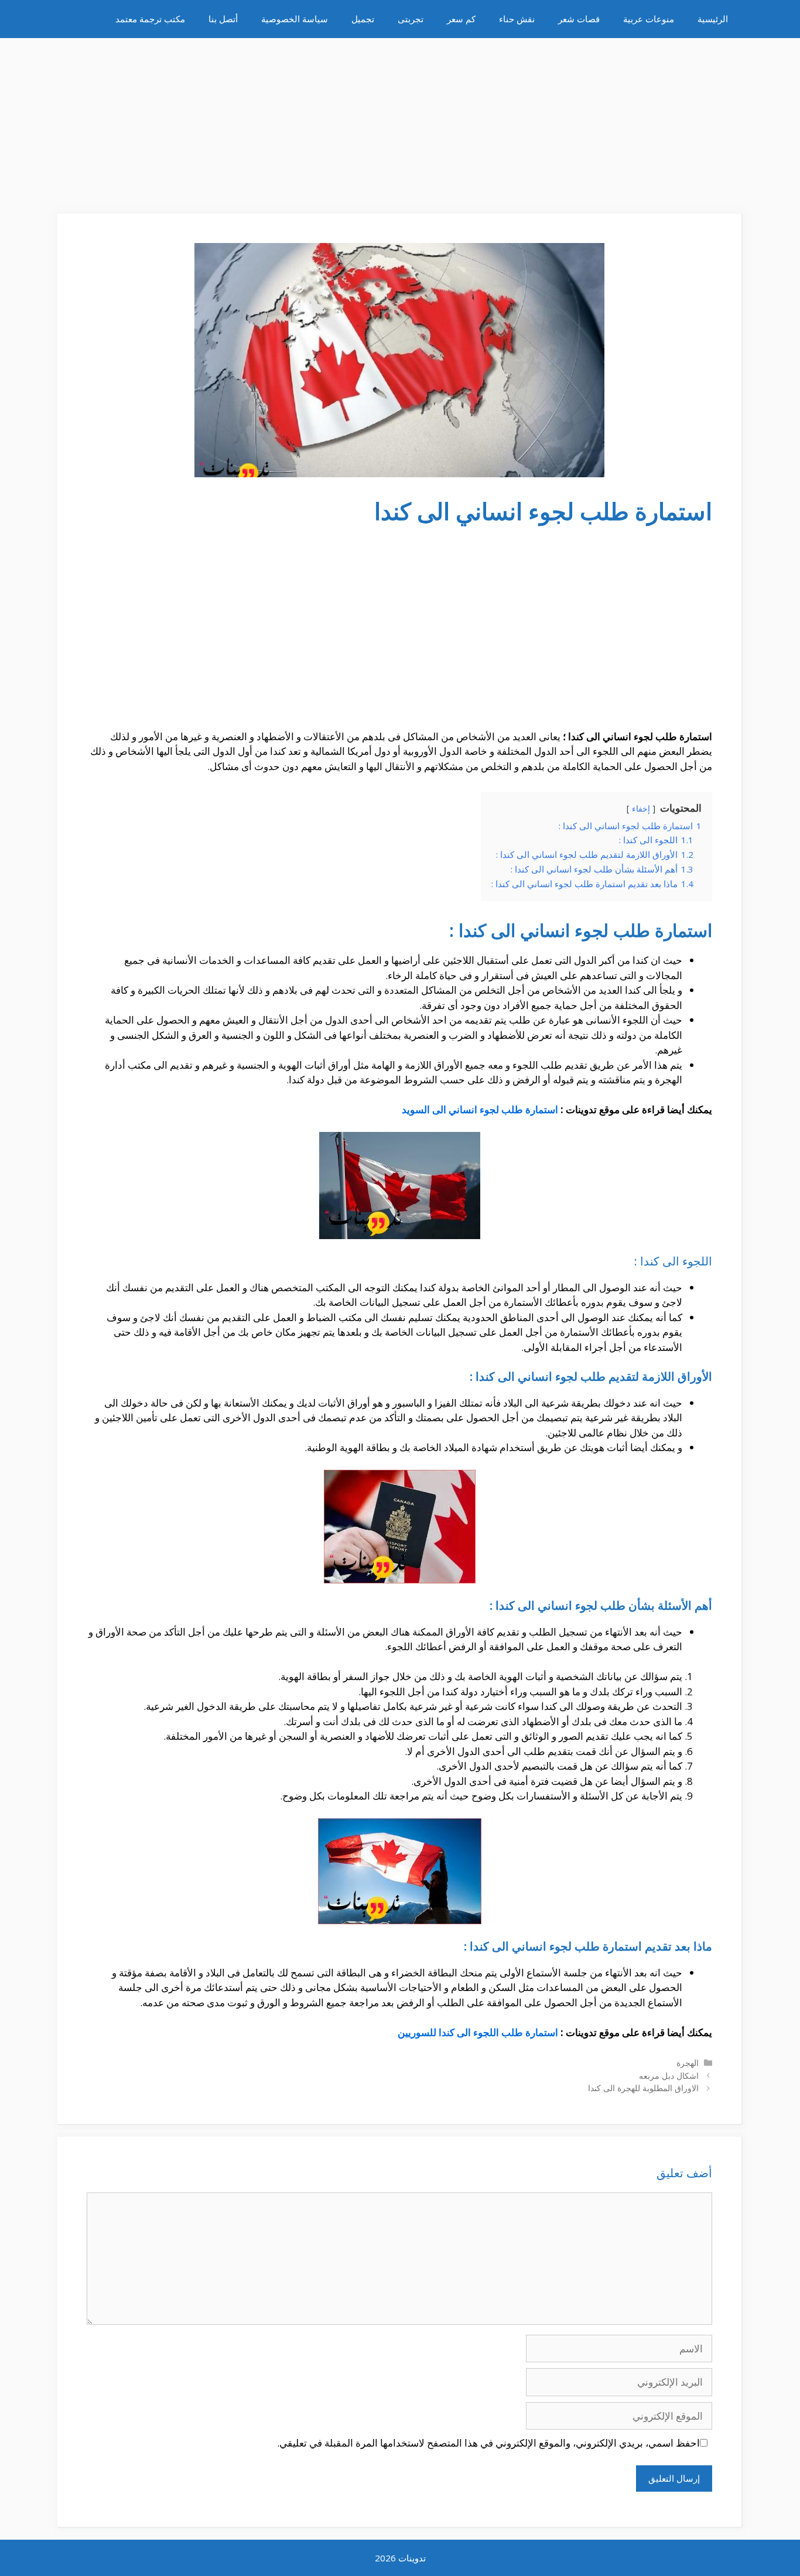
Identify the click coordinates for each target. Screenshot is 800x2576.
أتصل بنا (223, 19)
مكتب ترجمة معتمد (150, 19)
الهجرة (688, 2063)
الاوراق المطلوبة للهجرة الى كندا (643, 2088)
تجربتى (411, 19)
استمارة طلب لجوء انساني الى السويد (480, 1109)
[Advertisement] (400, 120)
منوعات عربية (649, 19)
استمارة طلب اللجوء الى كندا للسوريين (478, 2032)
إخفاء (641, 808)
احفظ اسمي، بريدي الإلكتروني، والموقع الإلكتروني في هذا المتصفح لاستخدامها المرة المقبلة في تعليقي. (488, 2443)
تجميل (363, 19)
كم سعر (461, 19)
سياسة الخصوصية (295, 19)
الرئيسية (713, 19)
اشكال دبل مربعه (669, 2076)
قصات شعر (579, 19)
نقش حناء (517, 19)
